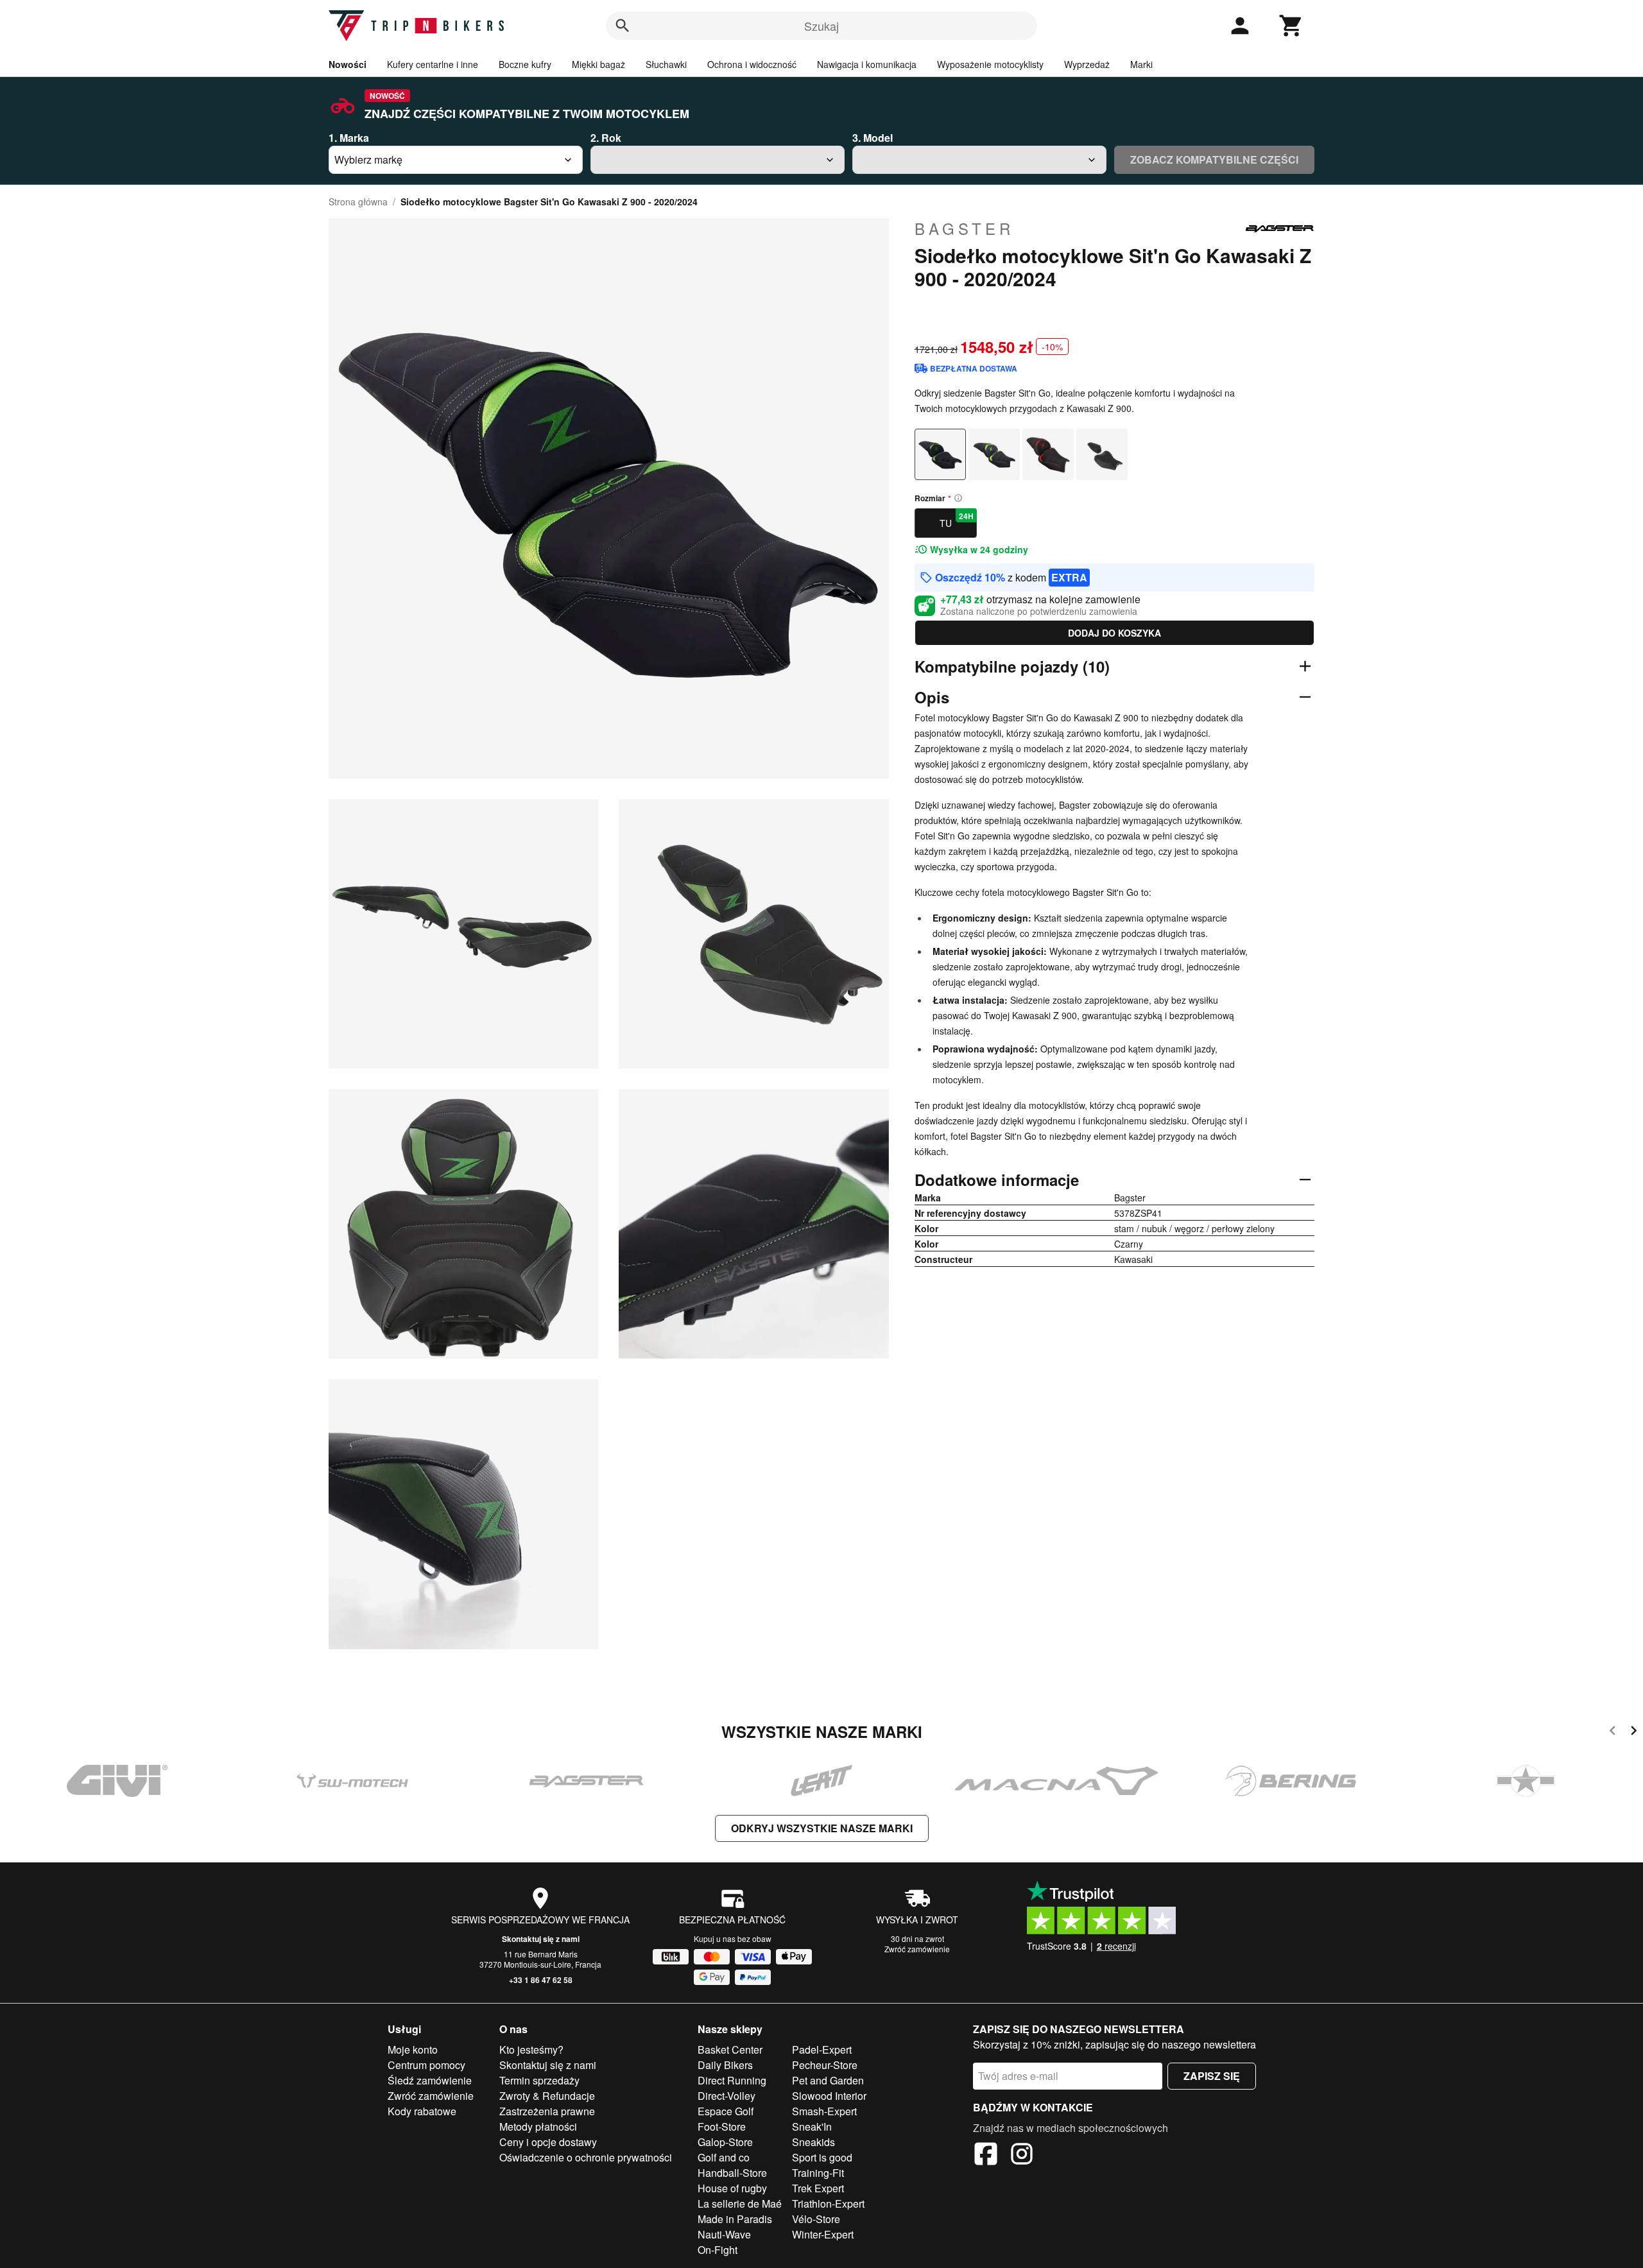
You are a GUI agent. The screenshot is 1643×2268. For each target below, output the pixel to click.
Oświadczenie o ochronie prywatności (586, 2157)
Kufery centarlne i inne (433, 64)
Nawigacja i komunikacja (867, 64)
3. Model (873, 138)
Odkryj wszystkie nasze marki (822, 1828)
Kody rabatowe (422, 2111)
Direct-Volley (727, 2096)
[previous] (1613, 1732)
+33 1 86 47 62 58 (541, 1980)
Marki (1141, 64)
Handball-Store (732, 2173)
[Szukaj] (623, 26)
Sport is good (822, 2157)
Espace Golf (726, 2111)
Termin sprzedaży (539, 2080)
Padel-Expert (822, 2049)
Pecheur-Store (825, 2065)
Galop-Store (725, 2142)
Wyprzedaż (1087, 64)
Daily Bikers (725, 2065)
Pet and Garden (828, 2080)
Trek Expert (818, 2188)
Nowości (348, 64)
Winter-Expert (823, 2234)
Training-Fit (818, 2173)
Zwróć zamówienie (917, 1949)
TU (957, 520)
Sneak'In (812, 2126)
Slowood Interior (829, 2096)
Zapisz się (1212, 2076)
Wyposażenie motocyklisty (990, 64)
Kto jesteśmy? (531, 2049)
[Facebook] (986, 2156)
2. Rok (606, 138)
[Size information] (958, 498)
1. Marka (349, 138)
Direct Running (732, 2080)
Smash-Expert (824, 2111)
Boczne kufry (525, 64)
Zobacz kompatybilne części (1214, 159)
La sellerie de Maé (740, 2204)
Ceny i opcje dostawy (548, 2142)
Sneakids (813, 2142)
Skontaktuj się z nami (541, 1939)
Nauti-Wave (724, 2234)
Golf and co (724, 2157)
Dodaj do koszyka (1114, 633)
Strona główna (358, 202)
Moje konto (413, 2049)
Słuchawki (666, 64)
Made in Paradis (735, 2219)
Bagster (964, 228)
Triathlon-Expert (828, 2204)
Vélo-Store (816, 2219)
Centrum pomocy (426, 2065)
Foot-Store (722, 2126)
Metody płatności (538, 2126)
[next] (1634, 1732)
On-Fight (718, 2250)
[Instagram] (1022, 2156)
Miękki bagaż (598, 64)
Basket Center (730, 2049)
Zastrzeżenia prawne (547, 2111)
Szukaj (821, 26)
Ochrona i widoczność (752, 64)
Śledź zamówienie (430, 2080)
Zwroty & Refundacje (547, 2096)
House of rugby (732, 2188)
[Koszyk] (1291, 26)
